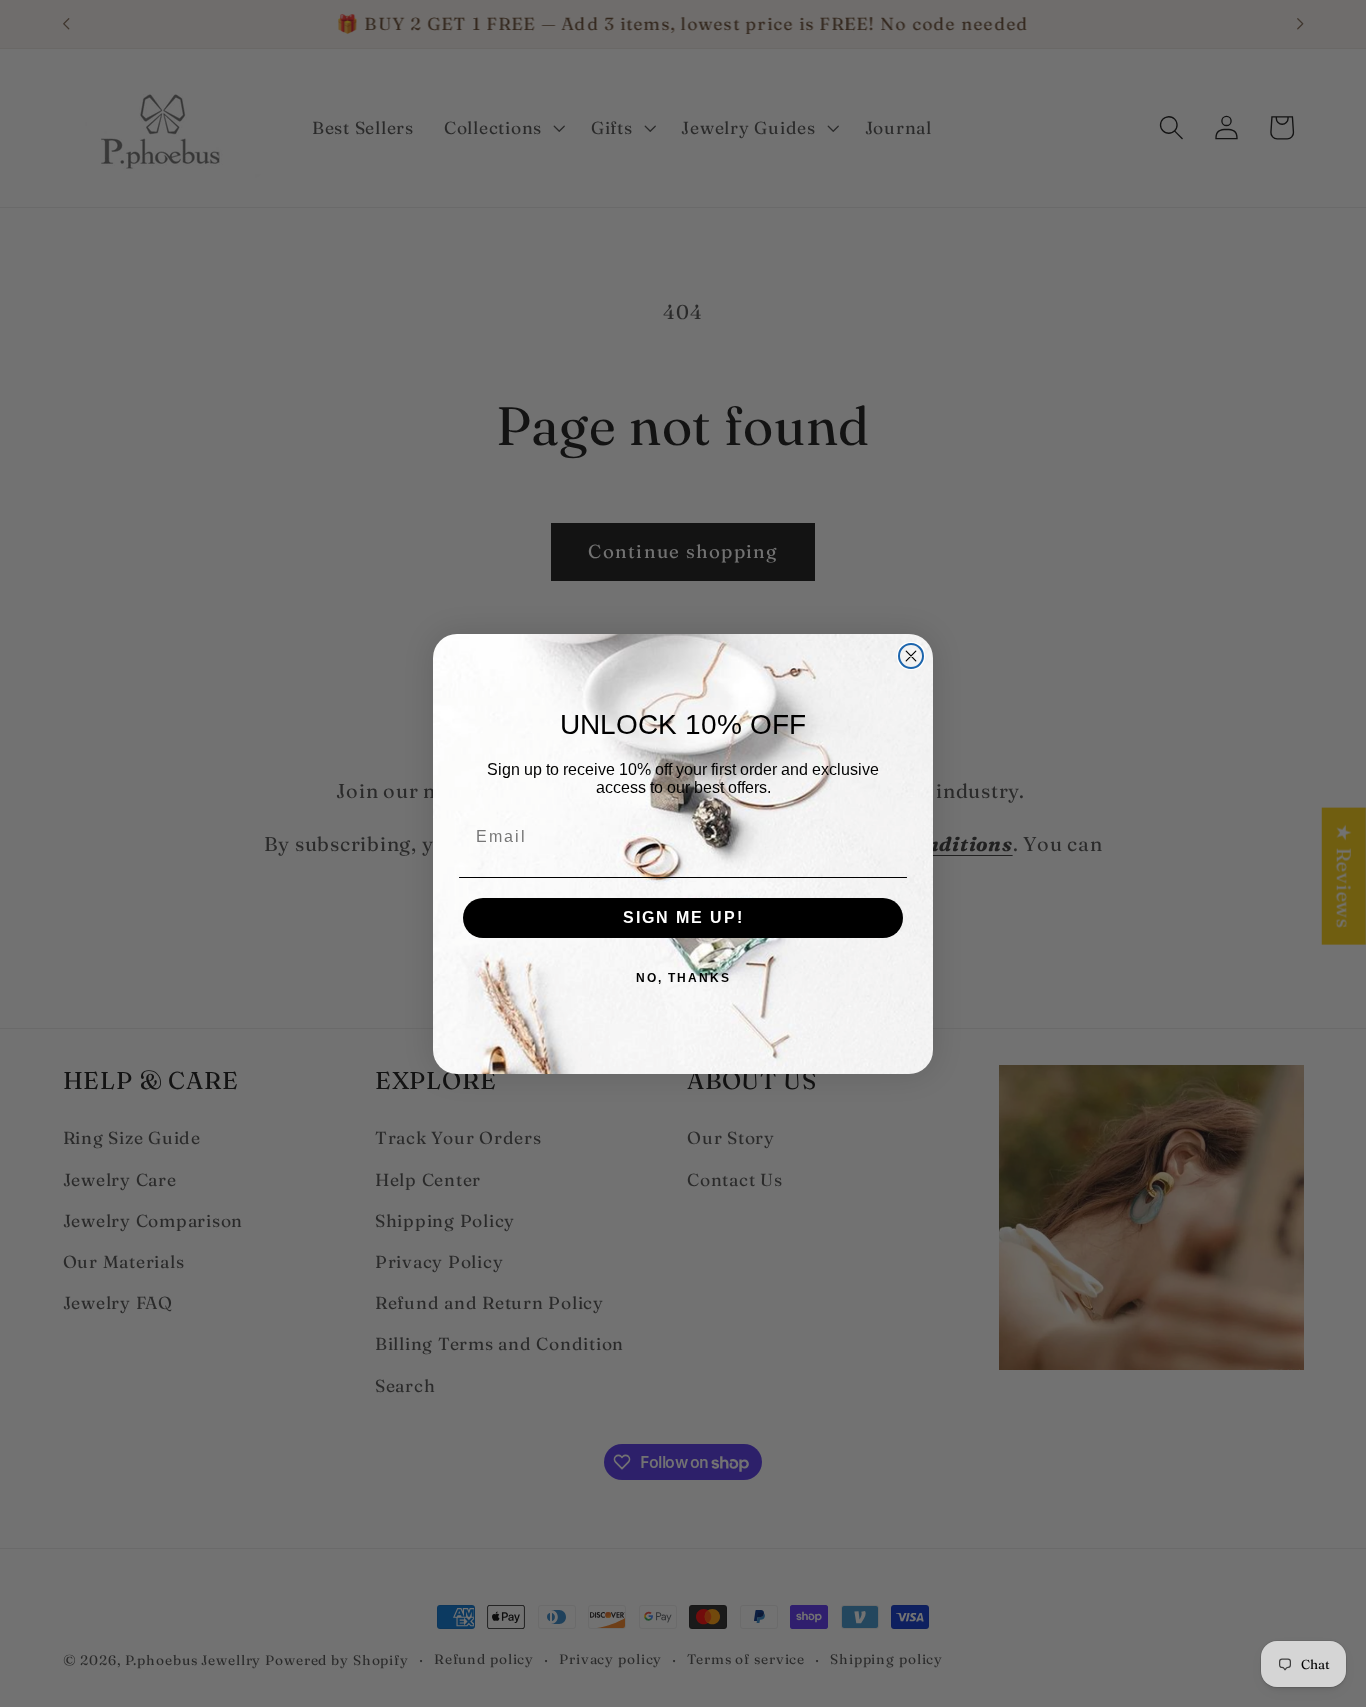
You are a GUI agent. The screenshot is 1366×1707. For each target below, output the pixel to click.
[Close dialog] (911, 656)
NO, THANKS (683, 978)
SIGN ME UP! (683, 917)
